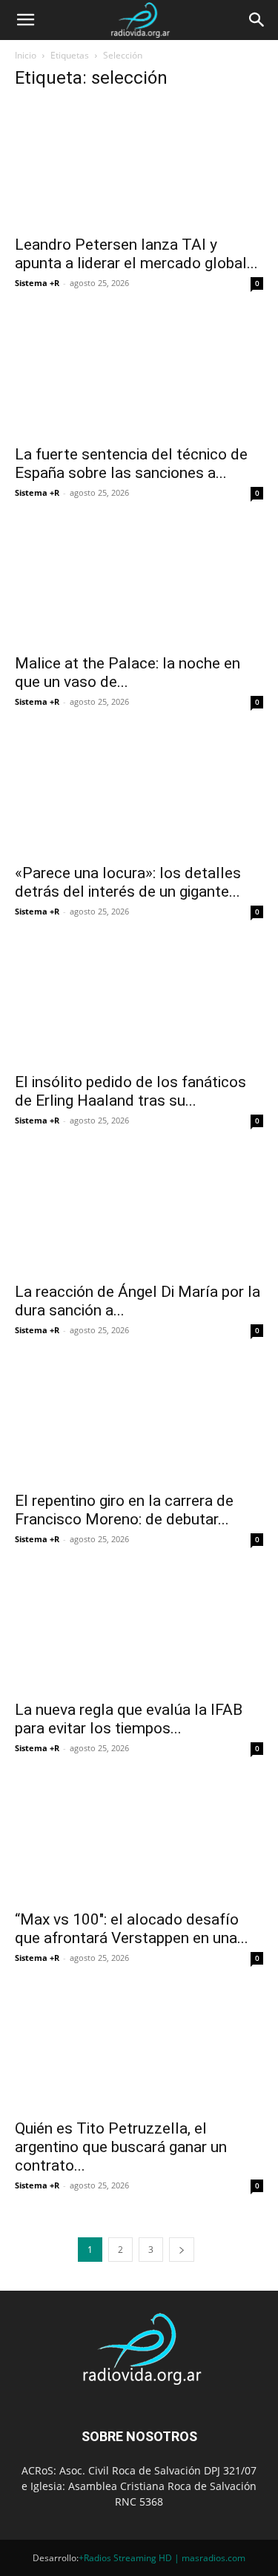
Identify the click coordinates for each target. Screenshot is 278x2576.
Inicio (26, 55)
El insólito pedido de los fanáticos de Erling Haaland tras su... (130, 1091)
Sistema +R (37, 283)
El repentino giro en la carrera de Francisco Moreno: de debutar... (124, 1510)
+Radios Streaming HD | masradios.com (162, 2558)
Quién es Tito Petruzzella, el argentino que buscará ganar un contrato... (121, 2147)
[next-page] (182, 2250)
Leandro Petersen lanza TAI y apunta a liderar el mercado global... (136, 254)
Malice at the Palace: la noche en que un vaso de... (128, 673)
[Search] (257, 20)
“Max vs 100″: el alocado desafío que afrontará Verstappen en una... (132, 1929)
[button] (25, 20)
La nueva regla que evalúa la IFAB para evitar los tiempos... (129, 1719)
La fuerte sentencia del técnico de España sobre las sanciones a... (131, 464)
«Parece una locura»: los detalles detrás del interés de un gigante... (128, 882)
